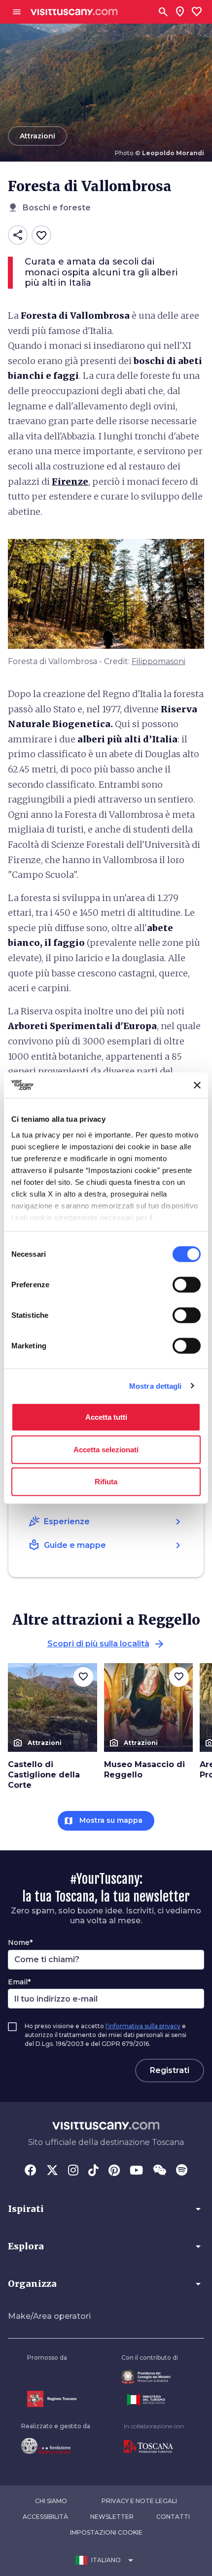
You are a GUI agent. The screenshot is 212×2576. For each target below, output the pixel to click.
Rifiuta (106, 1482)
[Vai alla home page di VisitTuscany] (74, 12)
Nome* (20, 1942)
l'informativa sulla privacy (143, 2026)
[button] (106, 2209)
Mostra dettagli (156, 1386)
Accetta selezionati (106, 1449)
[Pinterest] (114, 2171)
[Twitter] (52, 2171)
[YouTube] (136, 2171)
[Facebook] (31, 2171)
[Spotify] (182, 2171)
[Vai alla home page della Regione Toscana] (52, 2399)
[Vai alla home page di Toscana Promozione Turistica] (154, 2447)
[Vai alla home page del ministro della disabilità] (150, 2377)
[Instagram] (73, 2171)
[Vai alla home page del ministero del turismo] (150, 2400)
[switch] (187, 1285)
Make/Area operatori (49, 2316)
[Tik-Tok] (93, 2171)
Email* (19, 1982)
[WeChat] (159, 2171)
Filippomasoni (159, 661)
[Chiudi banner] (197, 1085)
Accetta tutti (106, 1417)
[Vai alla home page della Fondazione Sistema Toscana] (56, 2446)
